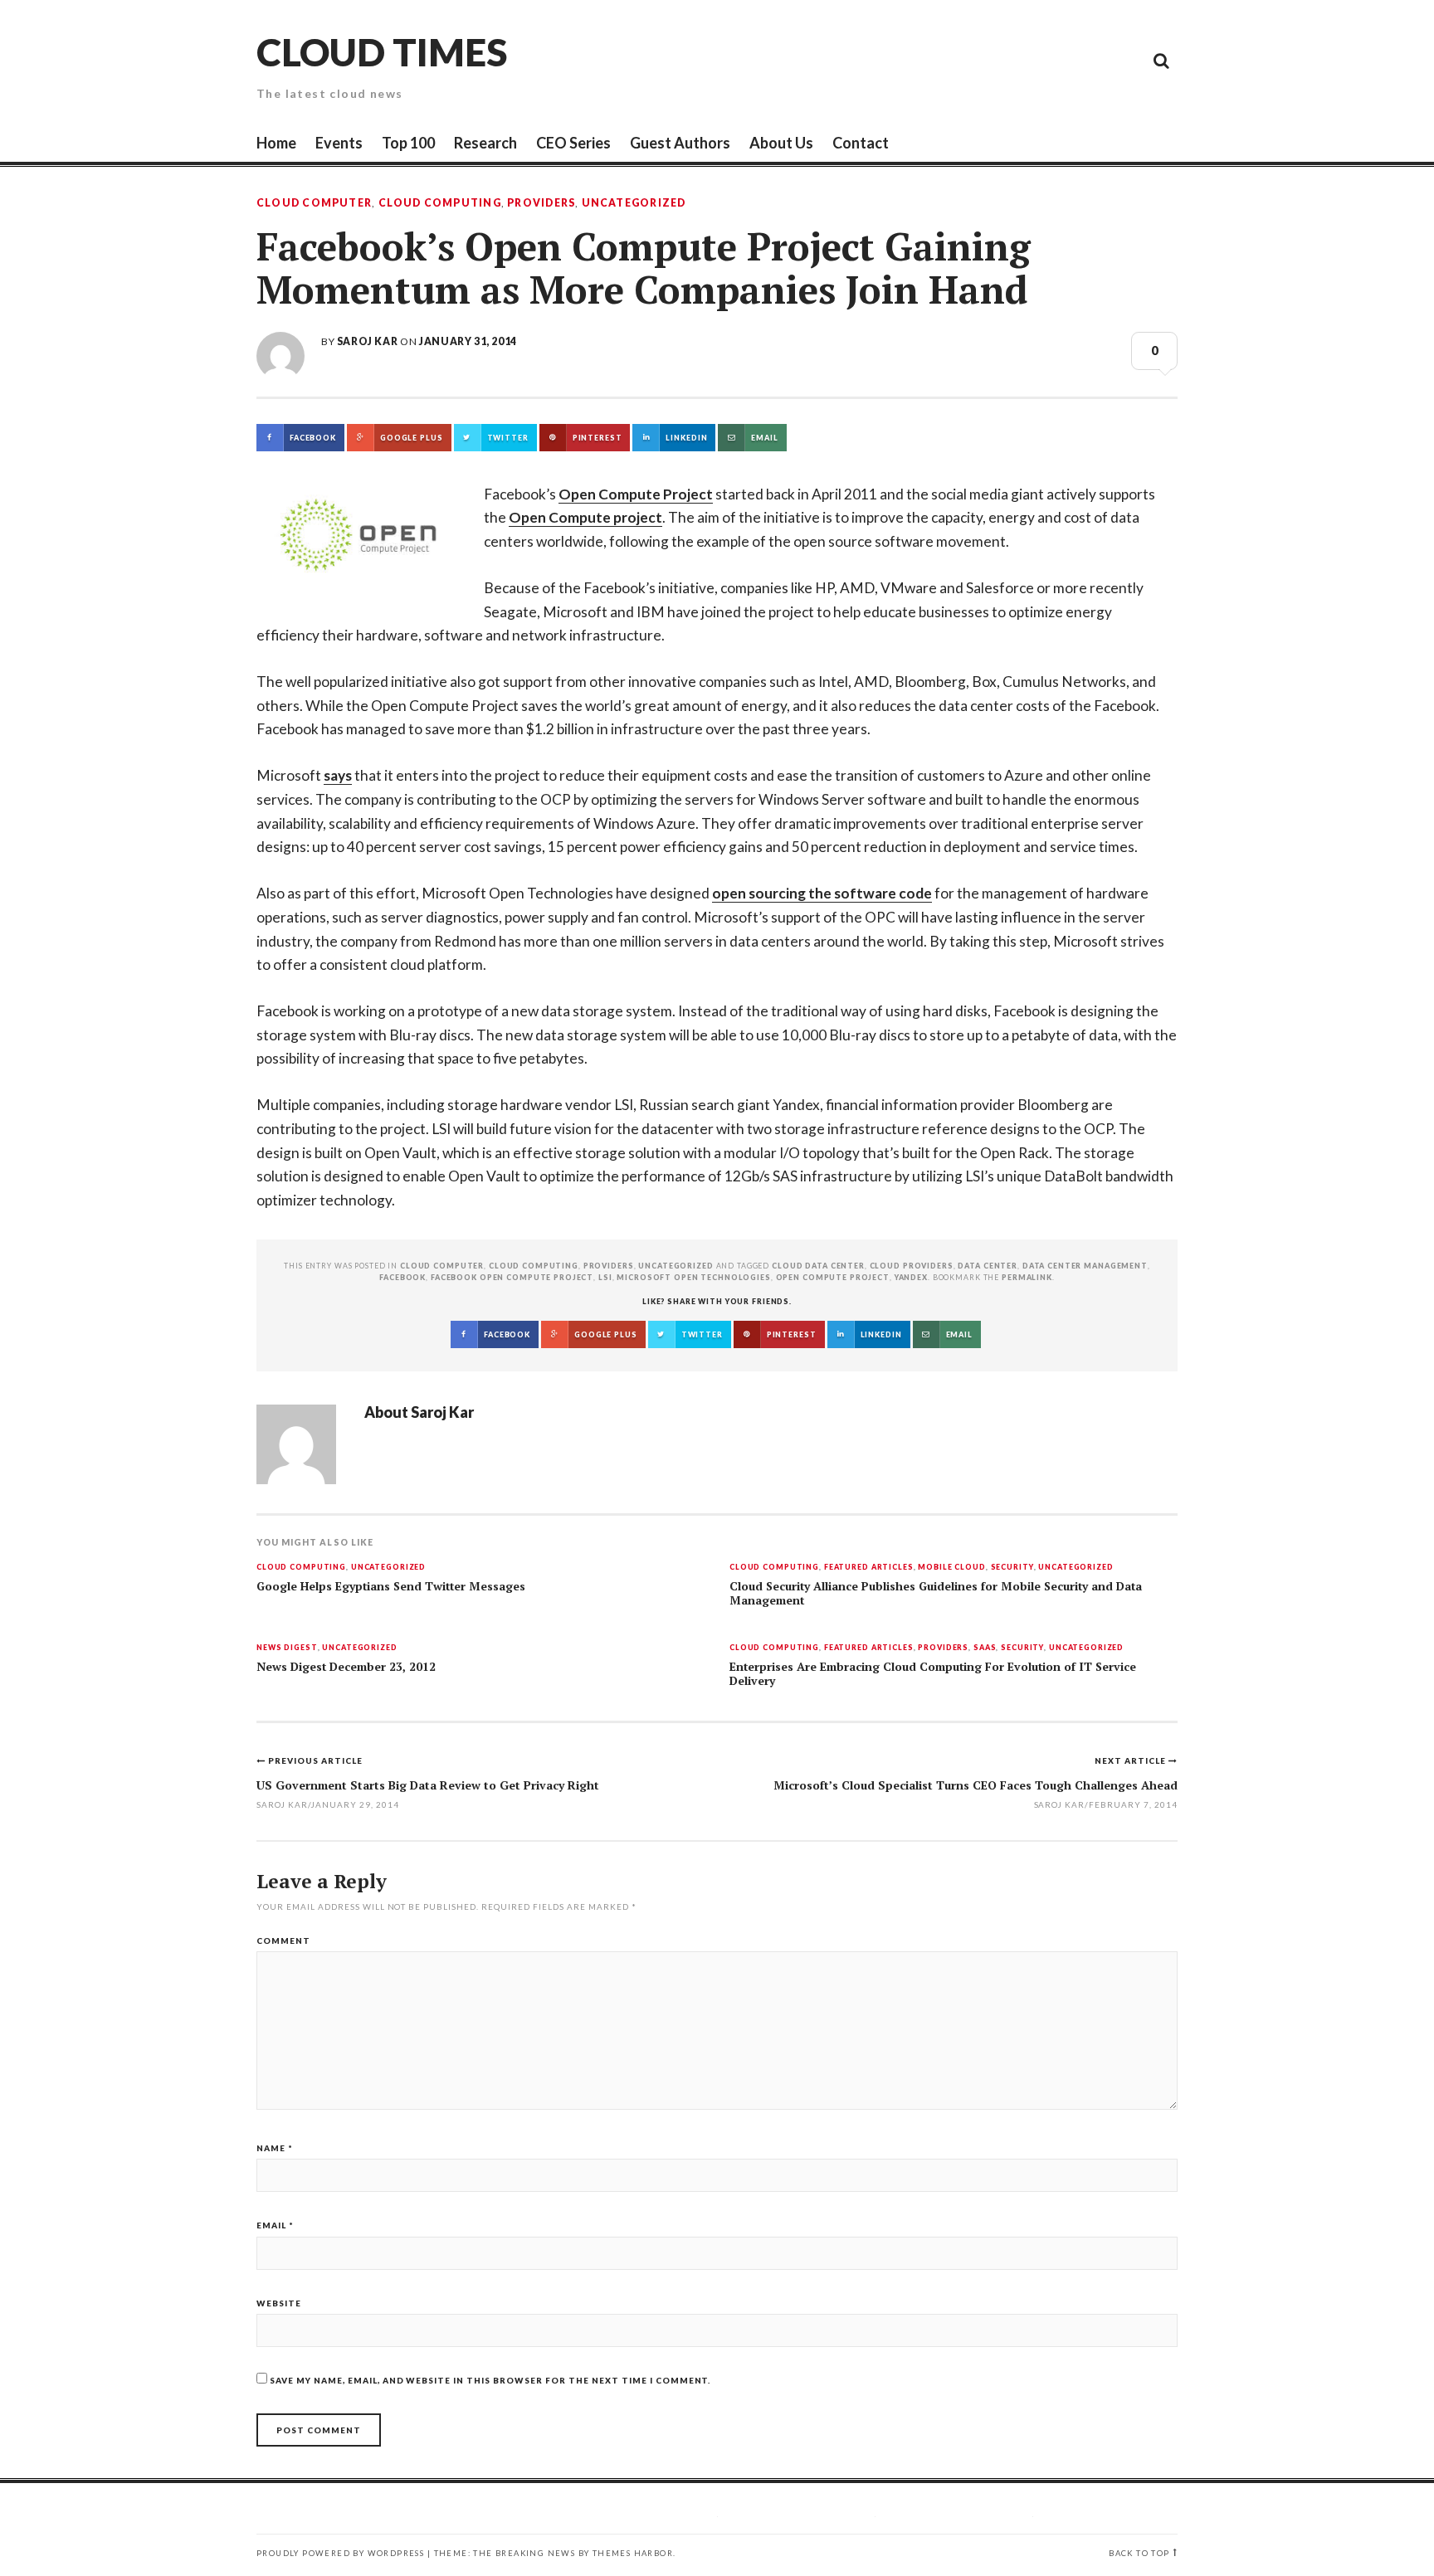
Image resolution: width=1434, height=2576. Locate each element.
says (338, 775)
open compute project (833, 1277)
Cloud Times (382, 52)
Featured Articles (869, 1568)
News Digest (287, 1648)
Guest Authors (680, 143)
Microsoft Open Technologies (694, 1277)
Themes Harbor (633, 2553)
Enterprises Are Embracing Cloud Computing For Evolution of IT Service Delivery (933, 1674)
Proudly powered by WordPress (340, 2553)
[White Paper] (1124, 60)
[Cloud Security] (1086, 60)
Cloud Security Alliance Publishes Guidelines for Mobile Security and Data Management (936, 1593)
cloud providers (912, 1266)
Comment (283, 1941)
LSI (605, 1277)
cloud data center (818, 1266)
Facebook (402, 1277)
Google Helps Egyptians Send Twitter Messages (391, 1586)
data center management (1085, 1266)
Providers (541, 203)
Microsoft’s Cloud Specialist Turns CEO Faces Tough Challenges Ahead (976, 1785)
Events (339, 143)
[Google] (1012, 60)
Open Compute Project (636, 494)
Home (276, 143)
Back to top (1139, 2553)
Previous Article (315, 1760)
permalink (1027, 1277)
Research (485, 143)
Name (275, 2148)
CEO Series (573, 143)
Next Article (1132, 1760)
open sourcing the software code (822, 893)
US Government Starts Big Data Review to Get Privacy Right (428, 1785)
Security (1012, 1568)
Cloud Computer (314, 203)
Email (275, 2225)
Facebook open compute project (512, 1277)
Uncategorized (634, 203)
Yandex (911, 1277)
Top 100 (408, 143)
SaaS (985, 1648)
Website (279, 2303)
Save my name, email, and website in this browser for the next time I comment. (490, 2380)
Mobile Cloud (951, 1568)
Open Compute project (585, 517)
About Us (781, 143)
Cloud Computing (440, 203)
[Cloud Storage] (974, 60)
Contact (861, 143)
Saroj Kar (367, 341)
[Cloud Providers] (1049, 60)
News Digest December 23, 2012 (346, 1667)
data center (988, 1266)
